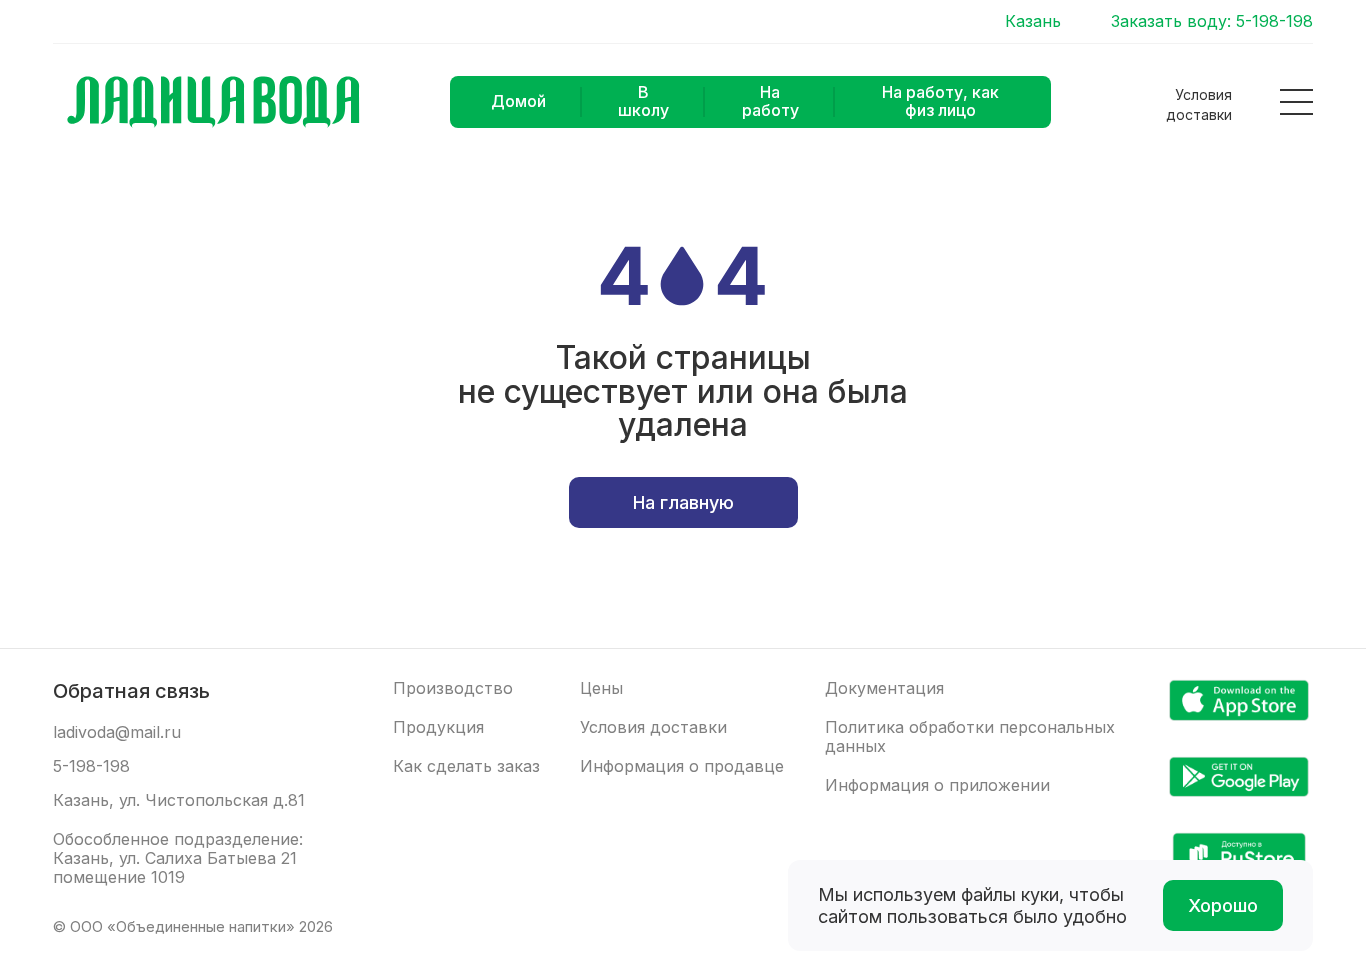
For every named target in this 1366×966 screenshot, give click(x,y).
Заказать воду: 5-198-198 (1212, 21)
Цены (601, 688)
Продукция (438, 727)
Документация (884, 688)
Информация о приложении (937, 785)
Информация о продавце (682, 766)
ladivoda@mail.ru (117, 732)
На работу (770, 101)
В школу (643, 101)
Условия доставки (1199, 104)
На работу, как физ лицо (940, 101)
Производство (453, 688)
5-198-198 (91, 766)
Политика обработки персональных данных (970, 737)
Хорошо (1223, 905)
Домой (518, 101)
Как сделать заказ (466, 766)
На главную (683, 502)
